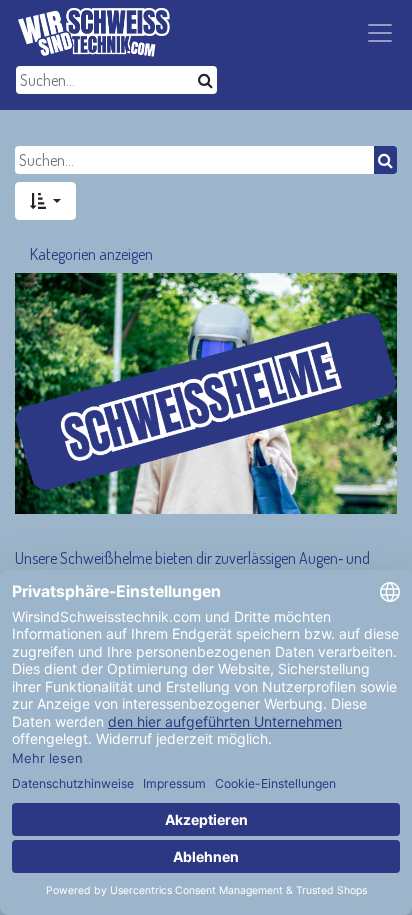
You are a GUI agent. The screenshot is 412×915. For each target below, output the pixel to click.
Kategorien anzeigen (91, 254)
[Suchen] (205, 80)
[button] (45, 201)
